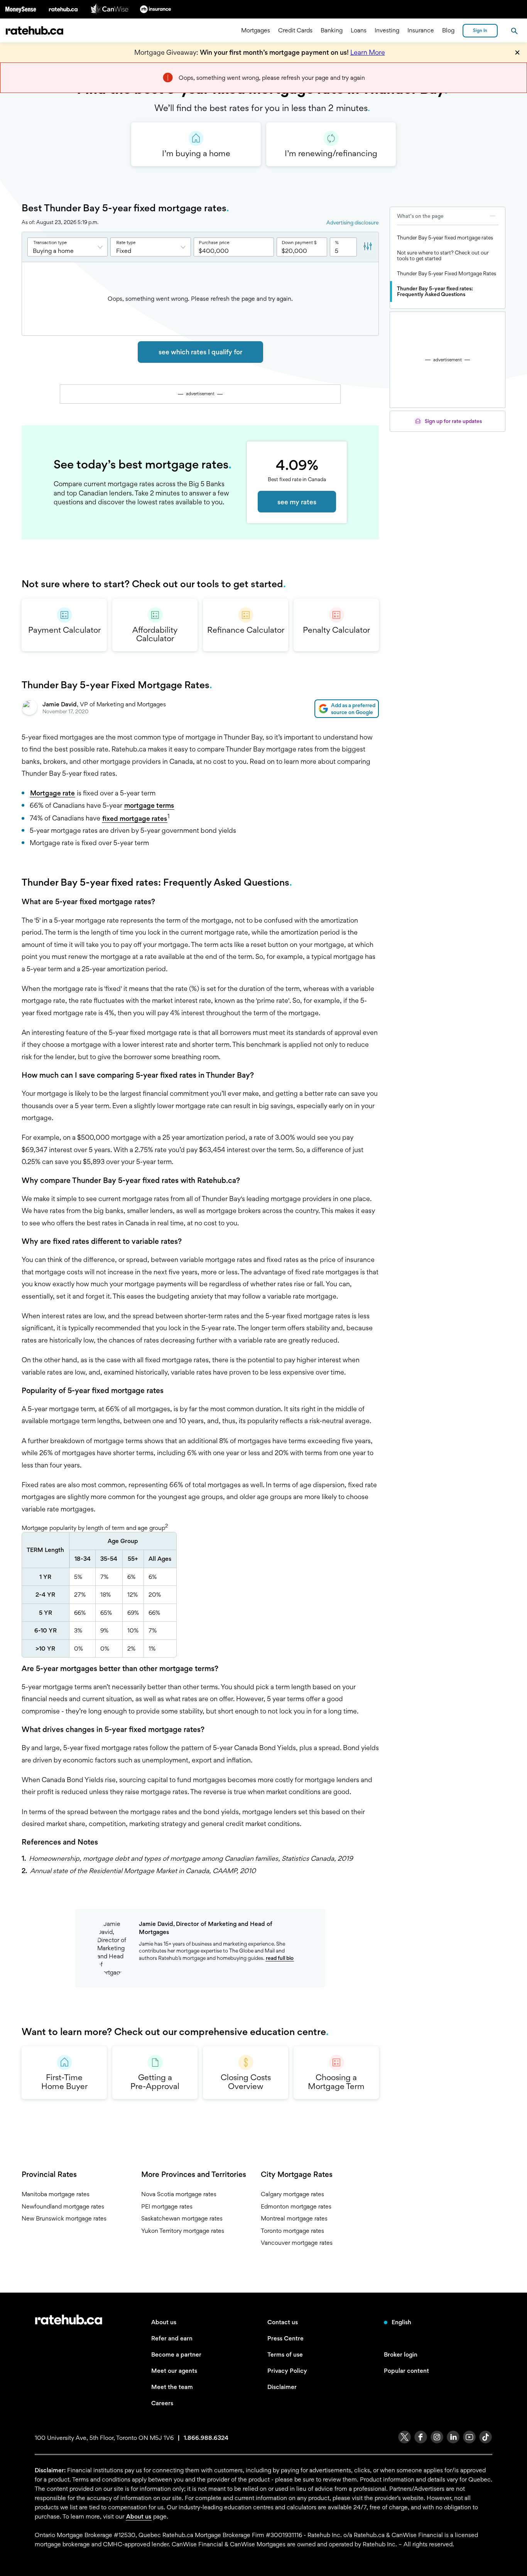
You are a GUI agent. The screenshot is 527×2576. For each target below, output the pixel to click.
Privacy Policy (287, 2371)
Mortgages (256, 31)
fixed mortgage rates (135, 818)
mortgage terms (149, 805)
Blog (448, 31)
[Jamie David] (29, 709)
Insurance (421, 31)
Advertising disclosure (352, 222)
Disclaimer (282, 2387)
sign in (480, 30)
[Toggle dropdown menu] (102, 247)
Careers (162, 2403)
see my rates (297, 502)
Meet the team (172, 2387)
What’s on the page (420, 216)
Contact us (283, 2322)
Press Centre (285, 2338)
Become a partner (176, 2354)
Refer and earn (172, 2338)
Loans (359, 31)
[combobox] (68, 247)
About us (164, 2322)
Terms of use (285, 2354)
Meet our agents (174, 2371)
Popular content (406, 2371)
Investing (387, 31)
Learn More (368, 52)
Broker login (401, 2354)
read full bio (280, 1958)
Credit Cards (295, 31)
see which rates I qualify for (200, 352)
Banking (332, 31)
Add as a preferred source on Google (353, 709)
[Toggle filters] (368, 247)
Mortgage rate (52, 793)
